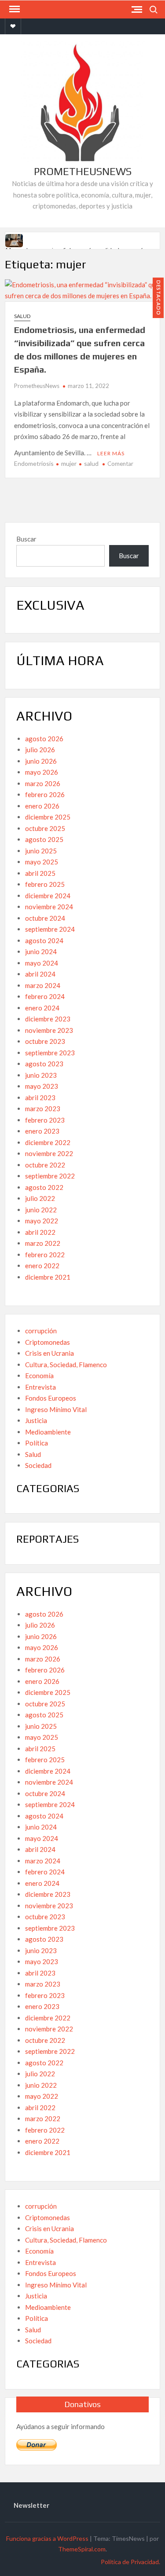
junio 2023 (41, 1075)
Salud (22, 316)
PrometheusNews (83, 171)
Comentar (120, 464)
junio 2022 (41, 1210)
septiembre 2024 (50, 929)
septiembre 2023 (50, 1053)
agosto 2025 (44, 839)
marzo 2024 (43, 985)
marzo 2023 (43, 1109)
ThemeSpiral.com (82, 2549)
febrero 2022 (45, 1255)
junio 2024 (41, 951)
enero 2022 (42, 1266)
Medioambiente (48, 1432)
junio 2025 (41, 851)
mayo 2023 (42, 1086)
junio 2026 (41, 761)
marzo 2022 (43, 1243)
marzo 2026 (43, 783)
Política (37, 1443)
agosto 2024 (44, 940)
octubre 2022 (45, 1165)
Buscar (26, 539)
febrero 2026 (45, 794)
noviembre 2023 (49, 1030)
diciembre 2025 (48, 817)
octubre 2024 (45, 918)
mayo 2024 (42, 963)
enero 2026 (42, 806)
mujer (69, 463)
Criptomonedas (48, 1342)
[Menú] (14, 9)
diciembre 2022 (48, 1142)
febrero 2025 (45, 884)
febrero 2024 (45, 996)
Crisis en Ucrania (49, 1353)
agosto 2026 (44, 739)
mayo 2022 (42, 1221)
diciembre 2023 (48, 1019)
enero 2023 (42, 1131)
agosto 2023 (44, 1064)
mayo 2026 (42, 772)
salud (91, 463)
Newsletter (31, 2505)
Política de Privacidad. (130, 2562)
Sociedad (38, 1465)
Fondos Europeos (51, 1398)
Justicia (36, 1420)
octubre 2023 (45, 1041)
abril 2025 (40, 873)
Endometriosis (34, 463)
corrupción (41, 1331)
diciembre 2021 (48, 1277)
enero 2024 (42, 1008)
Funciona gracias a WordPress (47, 2538)
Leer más (111, 453)
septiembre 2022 (50, 1176)
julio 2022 (40, 1198)
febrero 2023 (45, 1120)
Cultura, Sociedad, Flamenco (66, 1365)
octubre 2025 (45, 828)
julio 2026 (40, 750)
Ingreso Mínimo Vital (56, 1409)
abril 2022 (40, 1232)
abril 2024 (40, 974)
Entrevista (40, 1387)
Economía (39, 1376)
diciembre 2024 (48, 896)
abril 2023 (40, 1098)
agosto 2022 (44, 1187)
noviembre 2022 (49, 1153)
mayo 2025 (42, 862)
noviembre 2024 (49, 907)
